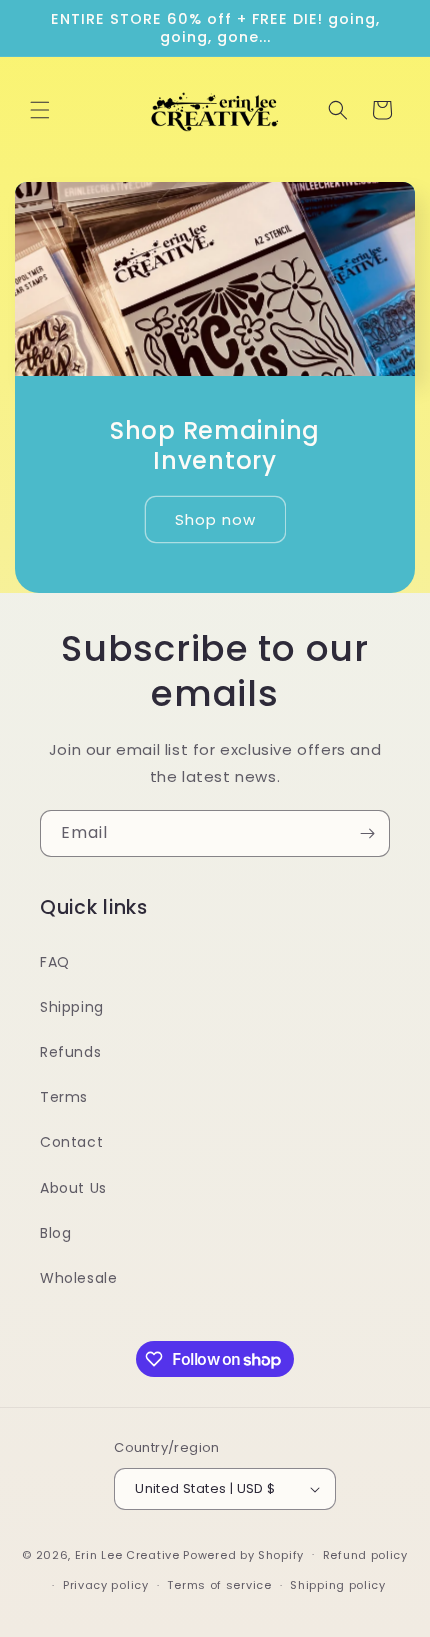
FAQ (55, 962)
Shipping (72, 1007)
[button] (40, 110)
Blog (55, 1233)
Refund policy (365, 1555)
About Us (73, 1188)
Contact (71, 1142)
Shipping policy (338, 1585)
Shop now (215, 518)
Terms (64, 1097)
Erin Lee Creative (127, 1554)
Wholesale (78, 1278)
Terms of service (219, 1585)
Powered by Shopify (243, 1554)
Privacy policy (106, 1585)
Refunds (70, 1052)
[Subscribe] (367, 833)
